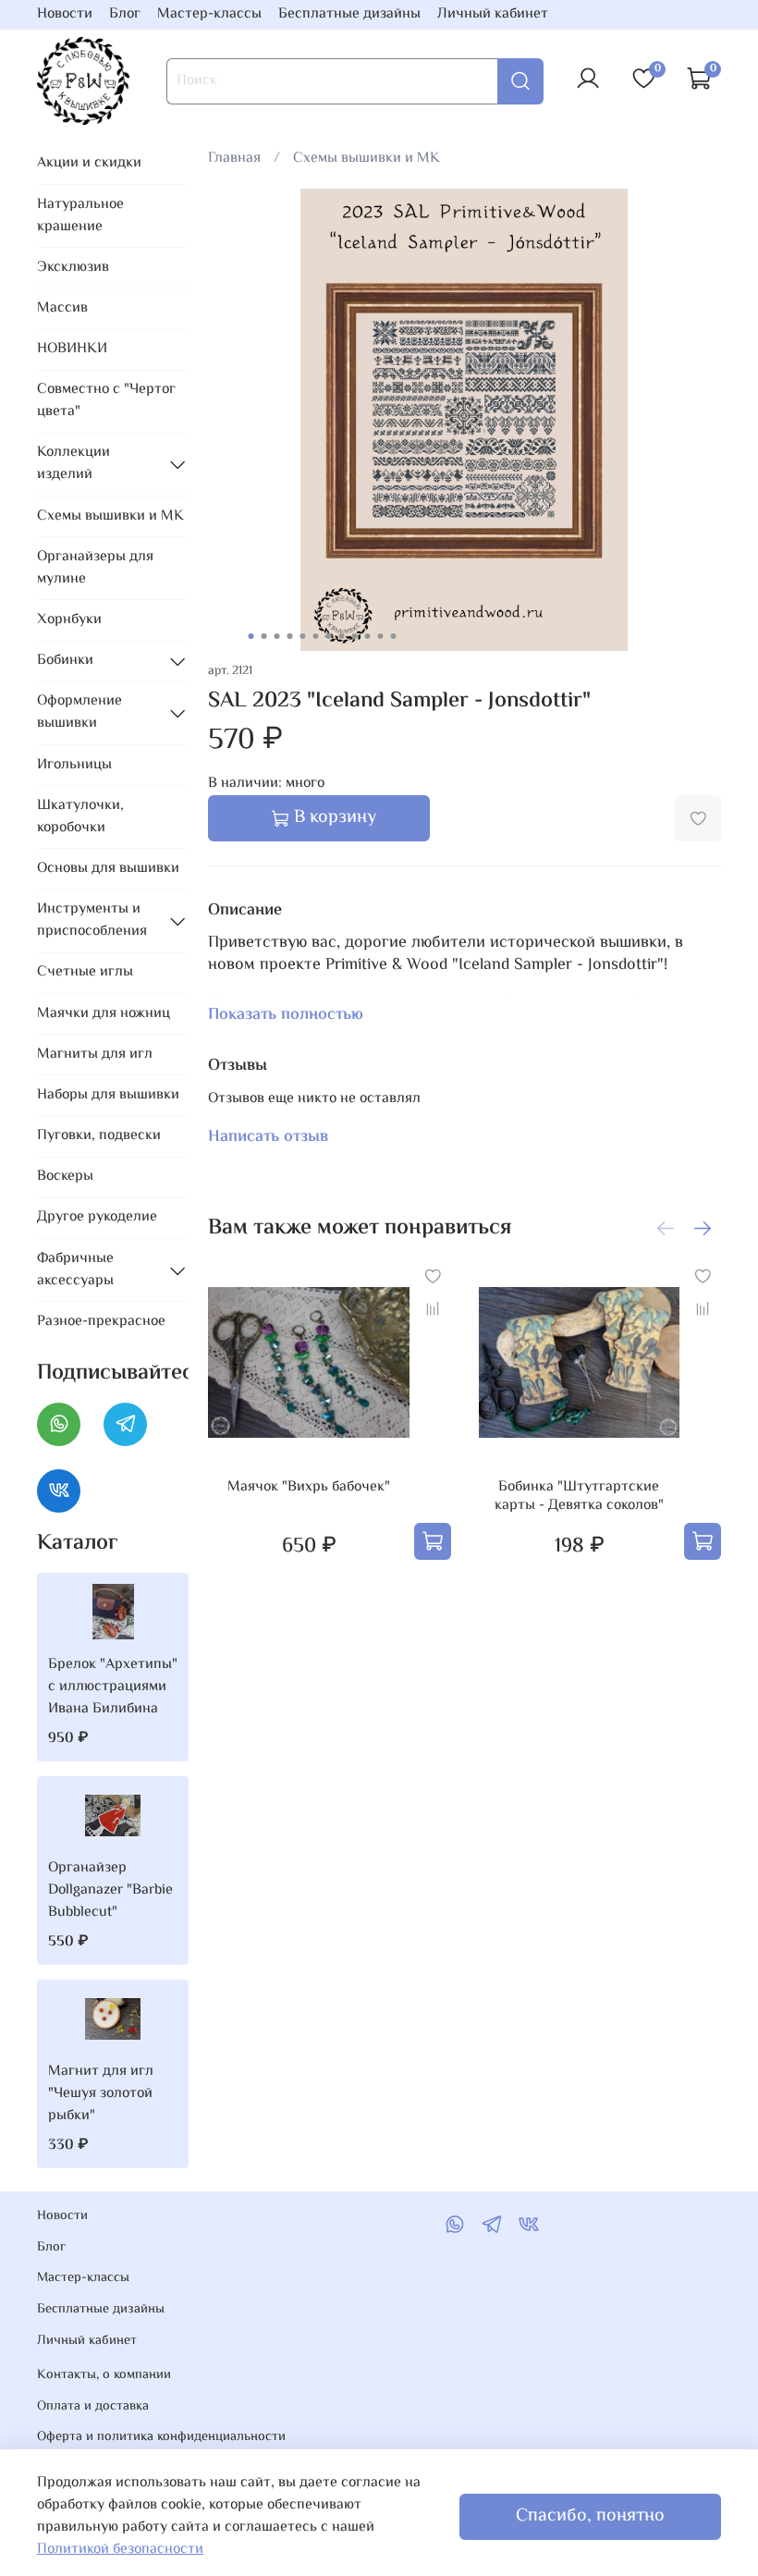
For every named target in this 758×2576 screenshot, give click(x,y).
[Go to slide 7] (329, 636)
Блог (125, 14)
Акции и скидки (89, 163)
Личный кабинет (493, 14)
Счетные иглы (85, 972)
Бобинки (65, 661)
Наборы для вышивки (108, 1095)
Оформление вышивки (79, 712)
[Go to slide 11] (381, 636)
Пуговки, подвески (99, 1136)
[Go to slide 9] (355, 636)
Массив (62, 308)
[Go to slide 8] (342, 636)
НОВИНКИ (72, 349)
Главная (234, 159)
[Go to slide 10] (368, 636)
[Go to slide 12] (394, 636)
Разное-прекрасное (101, 1322)
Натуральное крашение (80, 216)
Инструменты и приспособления (92, 920)
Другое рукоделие (97, 1217)
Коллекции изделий (73, 464)
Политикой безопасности (120, 2550)
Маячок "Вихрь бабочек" (309, 1487)
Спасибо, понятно (590, 2516)
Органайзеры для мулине (95, 568)
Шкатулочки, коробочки (80, 817)
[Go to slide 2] (264, 636)
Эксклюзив (73, 268)
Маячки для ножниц (104, 1014)
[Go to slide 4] (290, 636)
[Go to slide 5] (303, 636)
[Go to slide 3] (277, 636)
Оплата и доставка (93, 2407)
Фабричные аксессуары (75, 1270)
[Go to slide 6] (316, 636)
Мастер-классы (209, 14)
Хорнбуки (69, 620)
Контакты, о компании (104, 2375)
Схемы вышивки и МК (367, 159)
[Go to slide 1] (251, 636)
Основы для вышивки (108, 869)
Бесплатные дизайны (349, 14)
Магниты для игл (95, 1055)
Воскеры (65, 1177)
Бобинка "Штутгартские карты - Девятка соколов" (579, 1497)
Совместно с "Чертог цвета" (106, 401)
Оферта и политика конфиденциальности (161, 2437)
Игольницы (74, 765)
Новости (65, 14)
